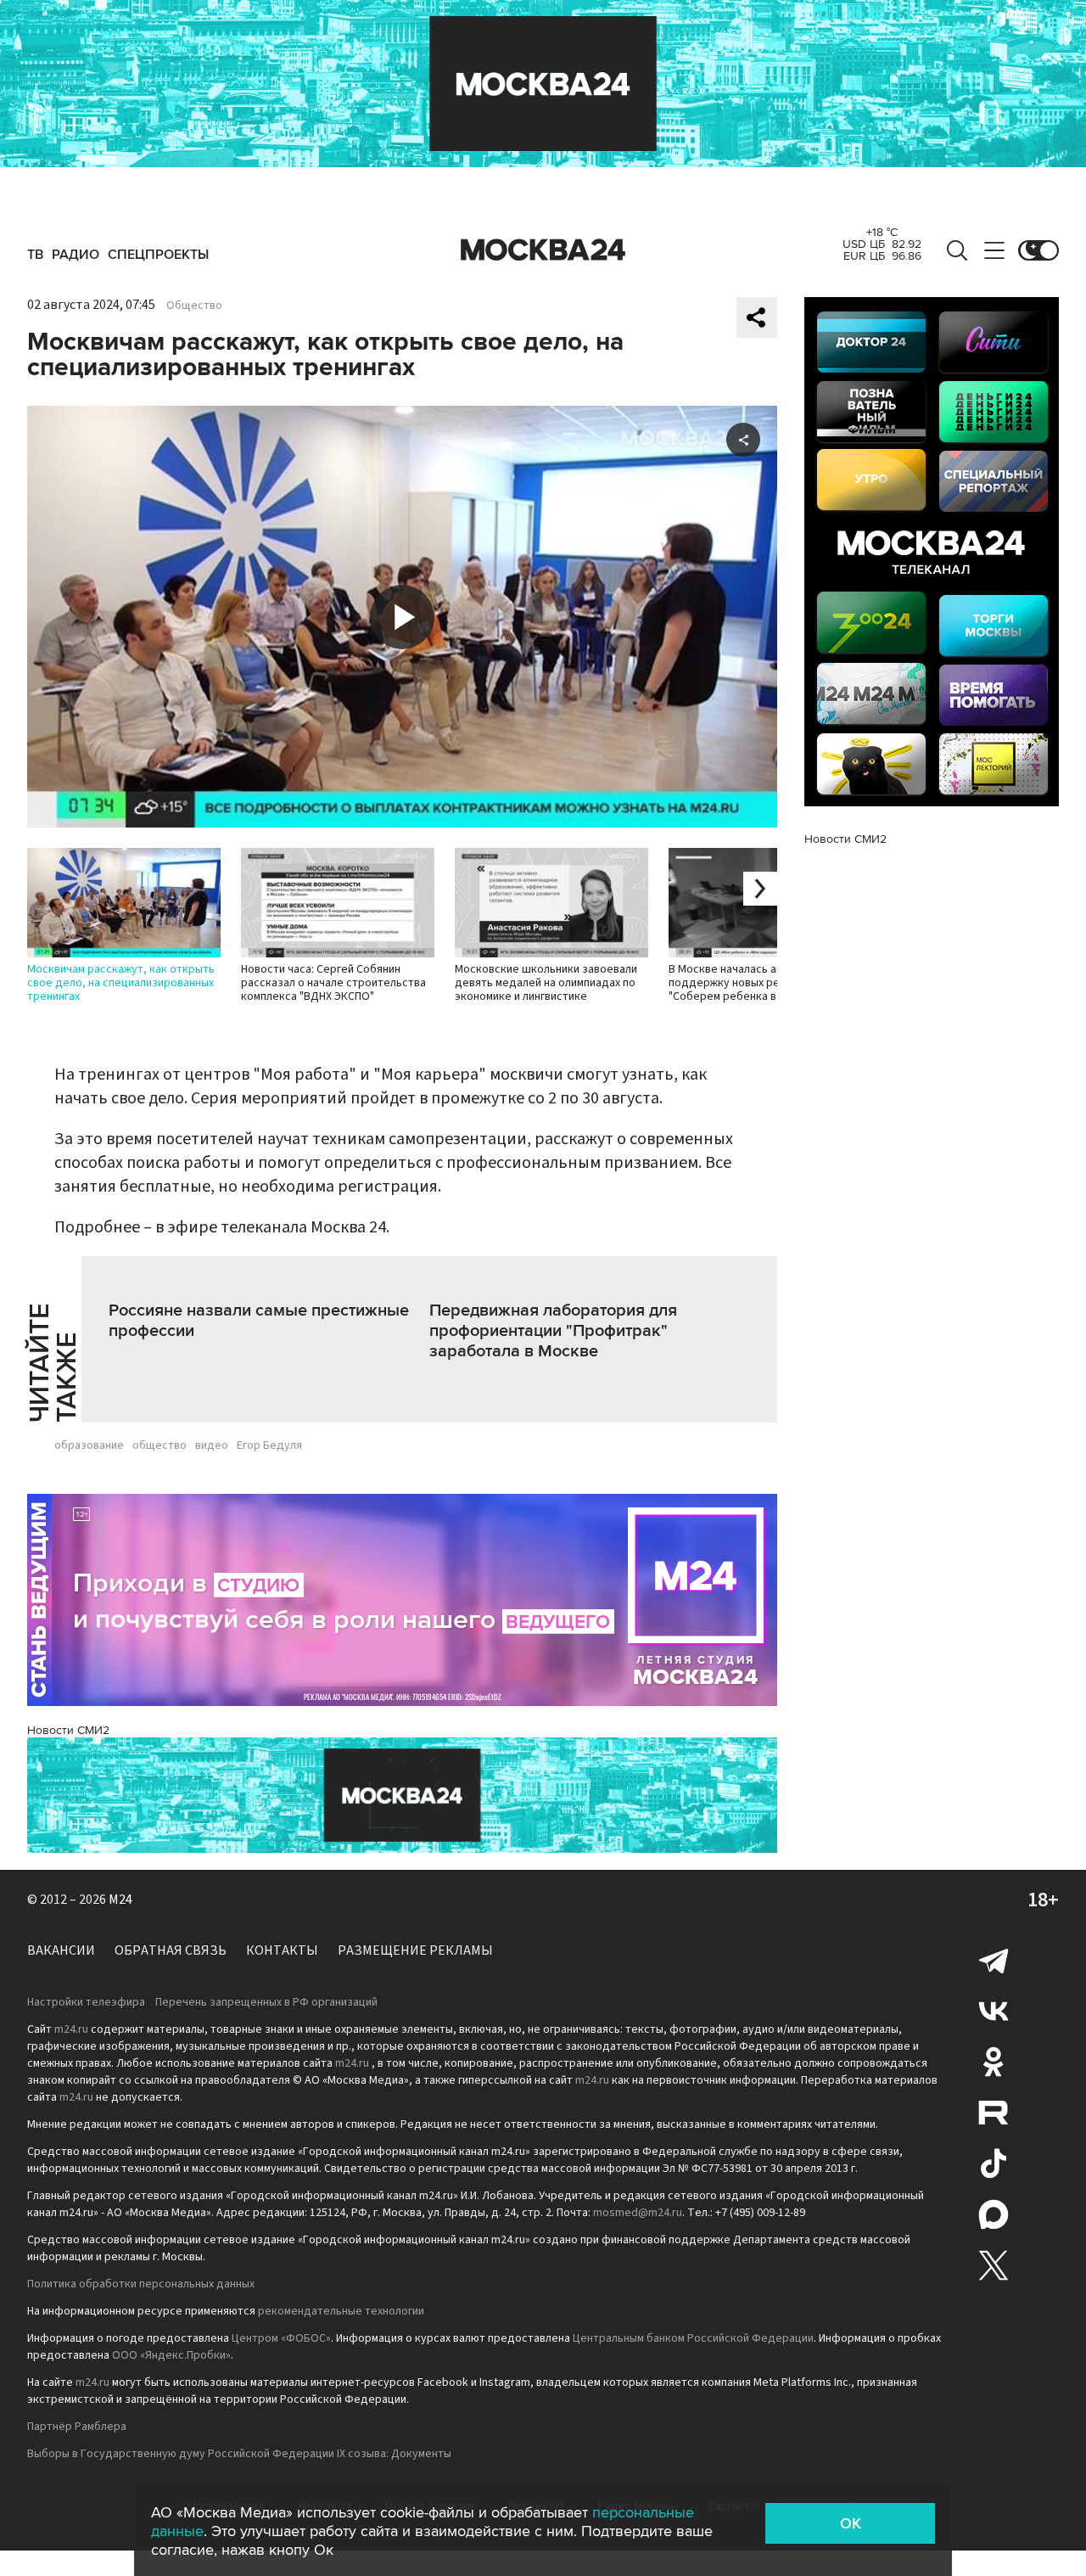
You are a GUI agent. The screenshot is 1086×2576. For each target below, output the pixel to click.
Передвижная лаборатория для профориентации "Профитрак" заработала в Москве (553, 1331)
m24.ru (71, 2029)
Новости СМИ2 (68, 1730)
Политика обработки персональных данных (141, 2284)
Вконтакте (994, 2011)
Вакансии (61, 1950)
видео (212, 1445)
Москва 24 (543, 250)
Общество (194, 306)
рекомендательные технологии (341, 2311)
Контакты (282, 1950)
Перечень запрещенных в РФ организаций (266, 2002)
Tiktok (994, 2164)
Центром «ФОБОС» (281, 2338)
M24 (120, 1900)
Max (994, 2214)
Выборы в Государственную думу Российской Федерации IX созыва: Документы (239, 2454)
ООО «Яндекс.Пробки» (171, 2355)
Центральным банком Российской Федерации (693, 2338)
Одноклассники (994, 2062)
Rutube (994, 2113)
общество (160, 1445)
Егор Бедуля (269, 1445)
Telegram (994, 1960)
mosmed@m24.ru (638, 2213)
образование (89, 1445)
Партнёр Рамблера (77, 2427)
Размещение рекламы (415, 1950)
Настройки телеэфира (86, 2002)
